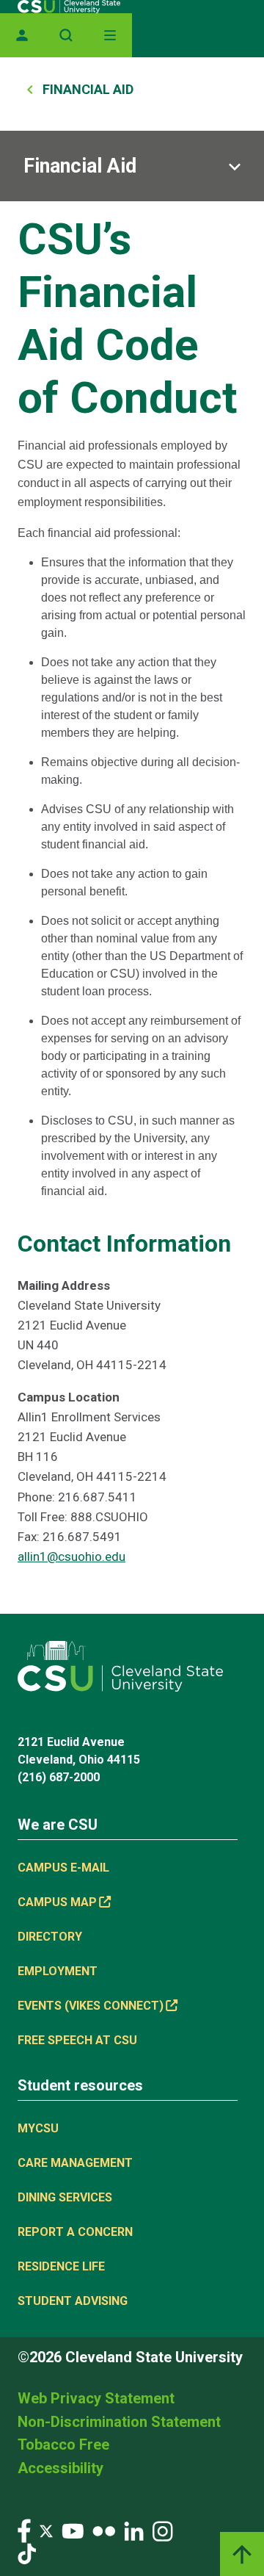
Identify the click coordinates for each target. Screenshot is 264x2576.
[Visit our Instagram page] (163, 2530)
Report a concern (75, 2232)
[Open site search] (66, 35)
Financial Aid (88, 89)
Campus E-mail (63, 1868)
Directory (50, 1937)
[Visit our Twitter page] (46, 2530)
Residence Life (61, 2266)
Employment (58, 1971)
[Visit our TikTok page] (27, 2553)
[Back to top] (242, 2554)
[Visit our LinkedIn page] (134, 2530)
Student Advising (73, 2301)
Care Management (75, 2163)
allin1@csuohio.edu (71, 1556)
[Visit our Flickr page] (104, 2530)
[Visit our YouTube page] (73, 2530)
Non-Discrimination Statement (119, 2422)
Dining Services (65, 2197)
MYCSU (38, 2128)
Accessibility (60, 2468)
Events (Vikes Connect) (91, 2006)
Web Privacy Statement (96, 2398)
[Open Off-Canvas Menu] (110, 35)
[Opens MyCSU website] (22, 35)
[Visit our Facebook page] (24, 2530)
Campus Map (57, 1902)
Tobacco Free (63, 2445)
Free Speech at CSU (77, 2040)
